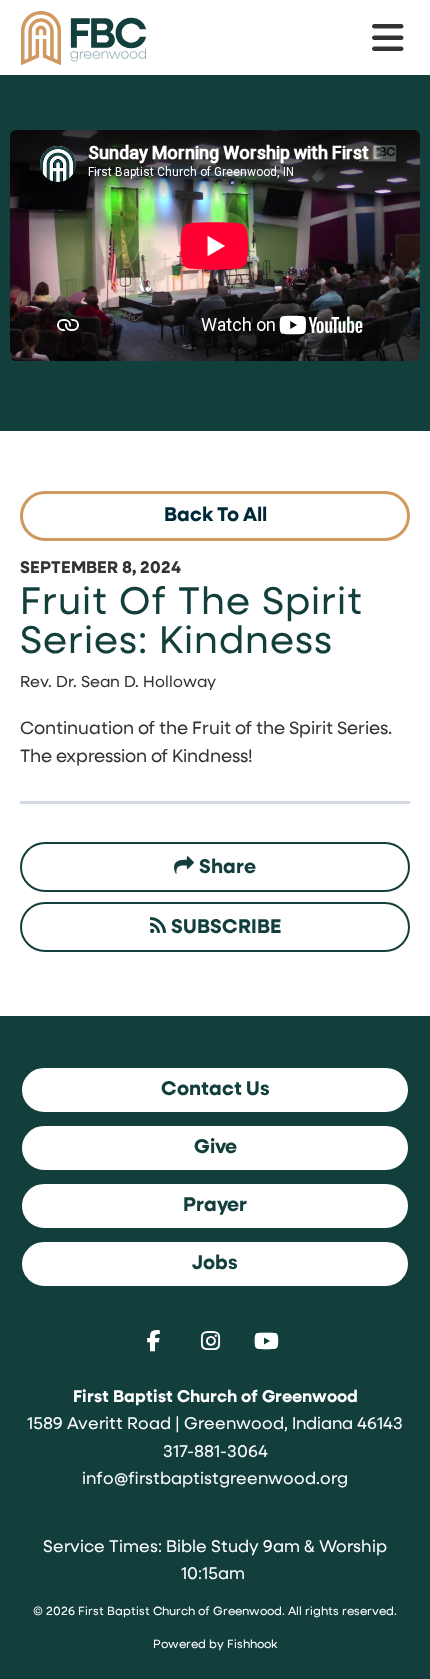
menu (389, 38)
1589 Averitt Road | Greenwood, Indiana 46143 (215, 1424)
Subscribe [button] (226, 928)
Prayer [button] (215, 1206)
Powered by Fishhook (215, 1645)
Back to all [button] (215, 516)
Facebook (159, 1341)
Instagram (215, 1341)
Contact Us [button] (215, 1090)
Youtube (271, 1341)
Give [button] (215, 1148)
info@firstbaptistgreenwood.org (215, 1479)
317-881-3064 (215, 1452)
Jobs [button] (215, 1264)
